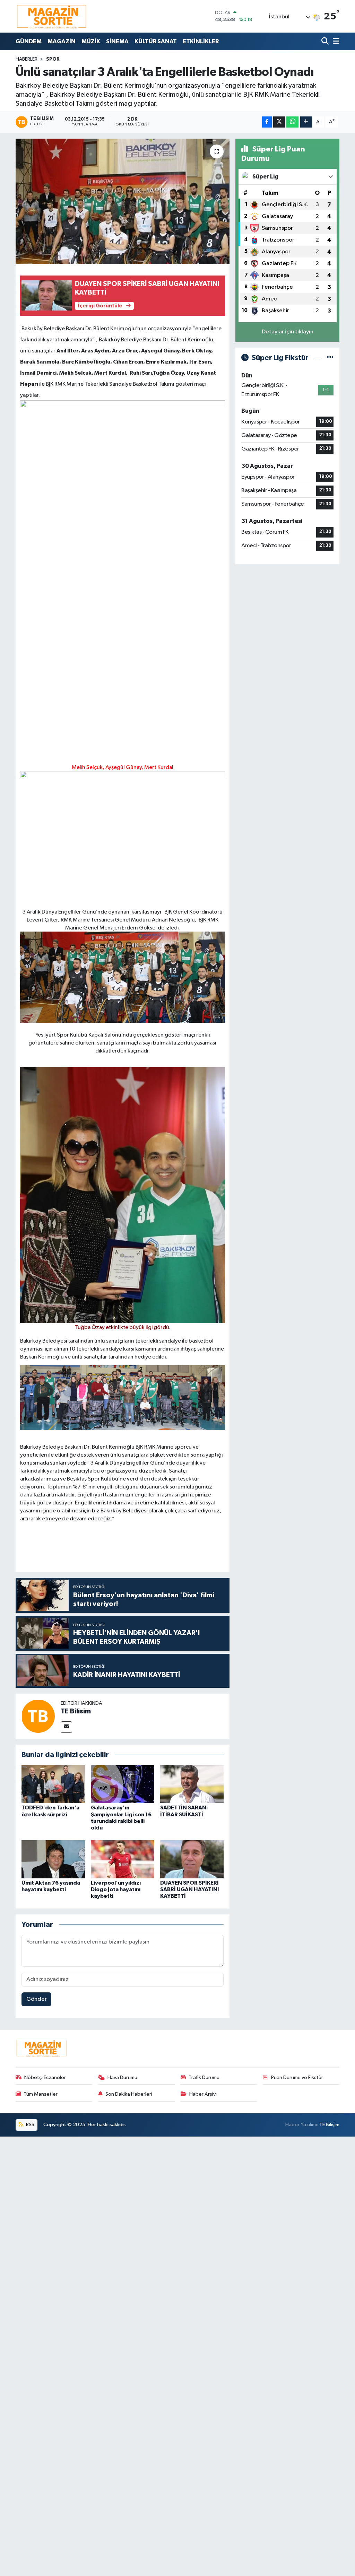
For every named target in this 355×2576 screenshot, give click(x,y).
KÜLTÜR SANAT (156, 41)
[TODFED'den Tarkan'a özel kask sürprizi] (53, 1784)
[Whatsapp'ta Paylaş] (292, 122)
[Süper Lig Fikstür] (330, 358)
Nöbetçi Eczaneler (45, 2077)
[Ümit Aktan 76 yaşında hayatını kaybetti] (53, 1859)
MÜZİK (91, 41)
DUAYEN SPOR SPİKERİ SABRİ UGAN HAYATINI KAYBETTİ (190, 1889)
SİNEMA (117, 41)
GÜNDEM (29, 41)
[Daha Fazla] (306, 122)
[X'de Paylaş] (279, 122)
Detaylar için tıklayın (288, 332)
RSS (30, 2125)
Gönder (37, 1999)
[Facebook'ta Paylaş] (267, 122)
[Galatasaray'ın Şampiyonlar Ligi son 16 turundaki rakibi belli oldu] (123, 1784)
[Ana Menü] (335, 41)
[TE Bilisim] (38, 1716)
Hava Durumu (122, 2077)
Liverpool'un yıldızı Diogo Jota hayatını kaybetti (116, 1889)
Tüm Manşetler (41, 2094)
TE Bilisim (76, 1711)
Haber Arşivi (203, 2094)
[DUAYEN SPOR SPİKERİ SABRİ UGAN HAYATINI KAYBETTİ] (192, 1859)
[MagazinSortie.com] (52, 16)
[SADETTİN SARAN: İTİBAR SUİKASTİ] (192, 1784)
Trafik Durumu (204, 2077)
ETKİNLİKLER (201, 41)
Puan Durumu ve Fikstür (297, 2077)
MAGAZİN (62, 41)
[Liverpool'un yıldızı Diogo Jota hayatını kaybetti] (123, 1859)
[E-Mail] (66, 1727)
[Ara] (326, 41)
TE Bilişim (329, 2125)
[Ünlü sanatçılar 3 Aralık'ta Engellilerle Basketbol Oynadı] (123, 201)
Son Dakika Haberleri (129, 2094)
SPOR (53, 59)
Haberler (27, 59)
